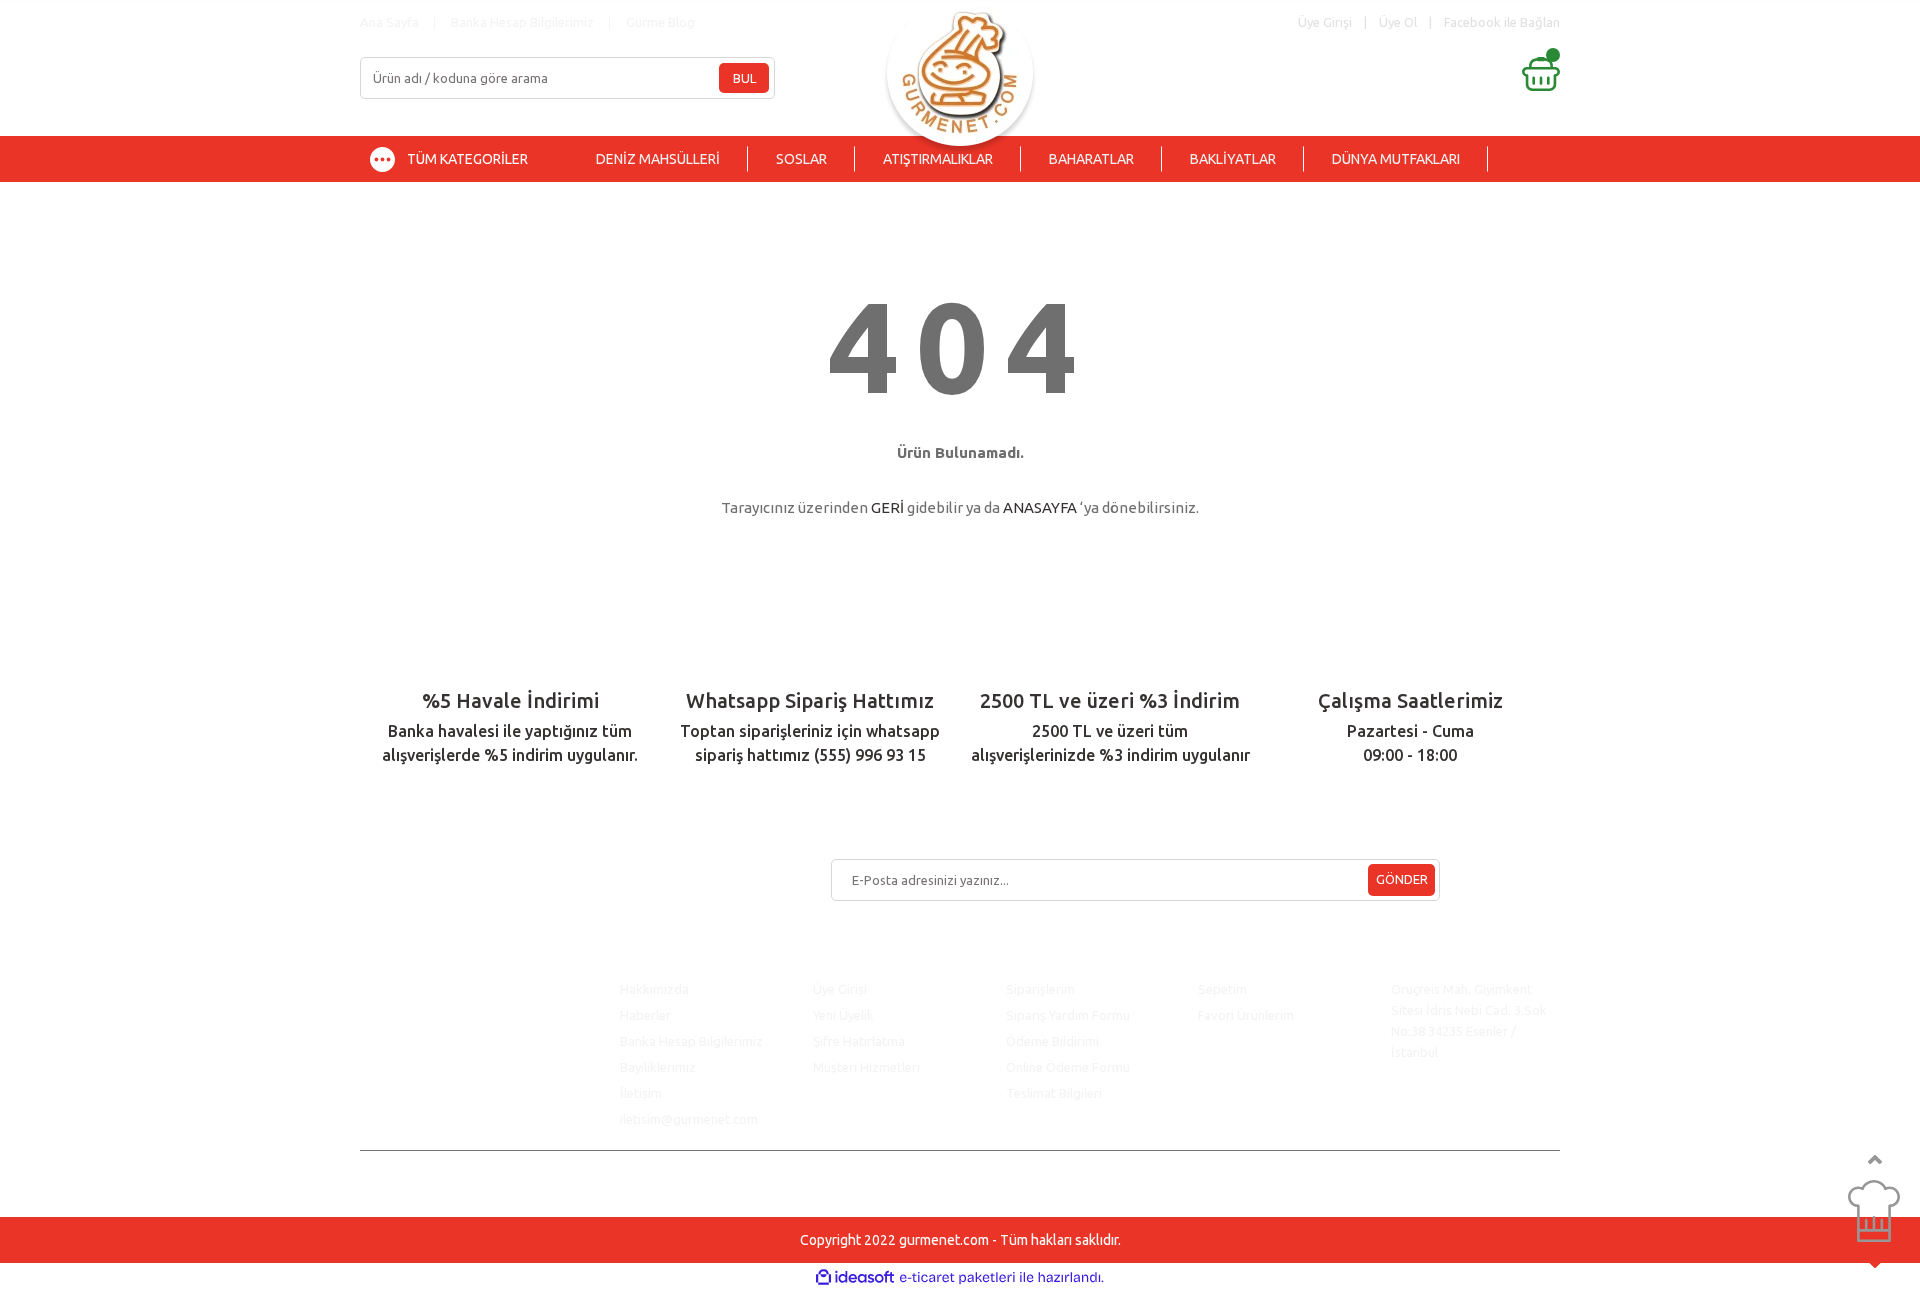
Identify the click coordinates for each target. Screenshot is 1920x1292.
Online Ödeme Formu (1068, 1067)
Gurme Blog (660, 22)
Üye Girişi (840, 989)
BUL (744, 78)
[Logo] (960, 67)
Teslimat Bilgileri (1055, 1093)
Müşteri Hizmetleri (868, 1067)
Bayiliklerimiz (658, 1067)
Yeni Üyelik (843, 1015)
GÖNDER (1402, 879)
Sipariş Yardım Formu (1068, 1015)
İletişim (641, 1093)
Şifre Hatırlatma (859, 1041)
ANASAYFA (1040, 507)
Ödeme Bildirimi (1052, 1041)
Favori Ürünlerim (1246, 1015)
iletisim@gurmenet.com (689, 1119)
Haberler (645, 1015)
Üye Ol (1398, 22)
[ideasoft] (855, 1277)
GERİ (887, 507)
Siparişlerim (1040, 989)
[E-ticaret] (957, 1278)
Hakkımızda (654, 989)
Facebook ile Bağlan (1502, 22)
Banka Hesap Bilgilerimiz (522, 22)
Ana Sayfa (389, 22)
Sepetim (1222, 989)
